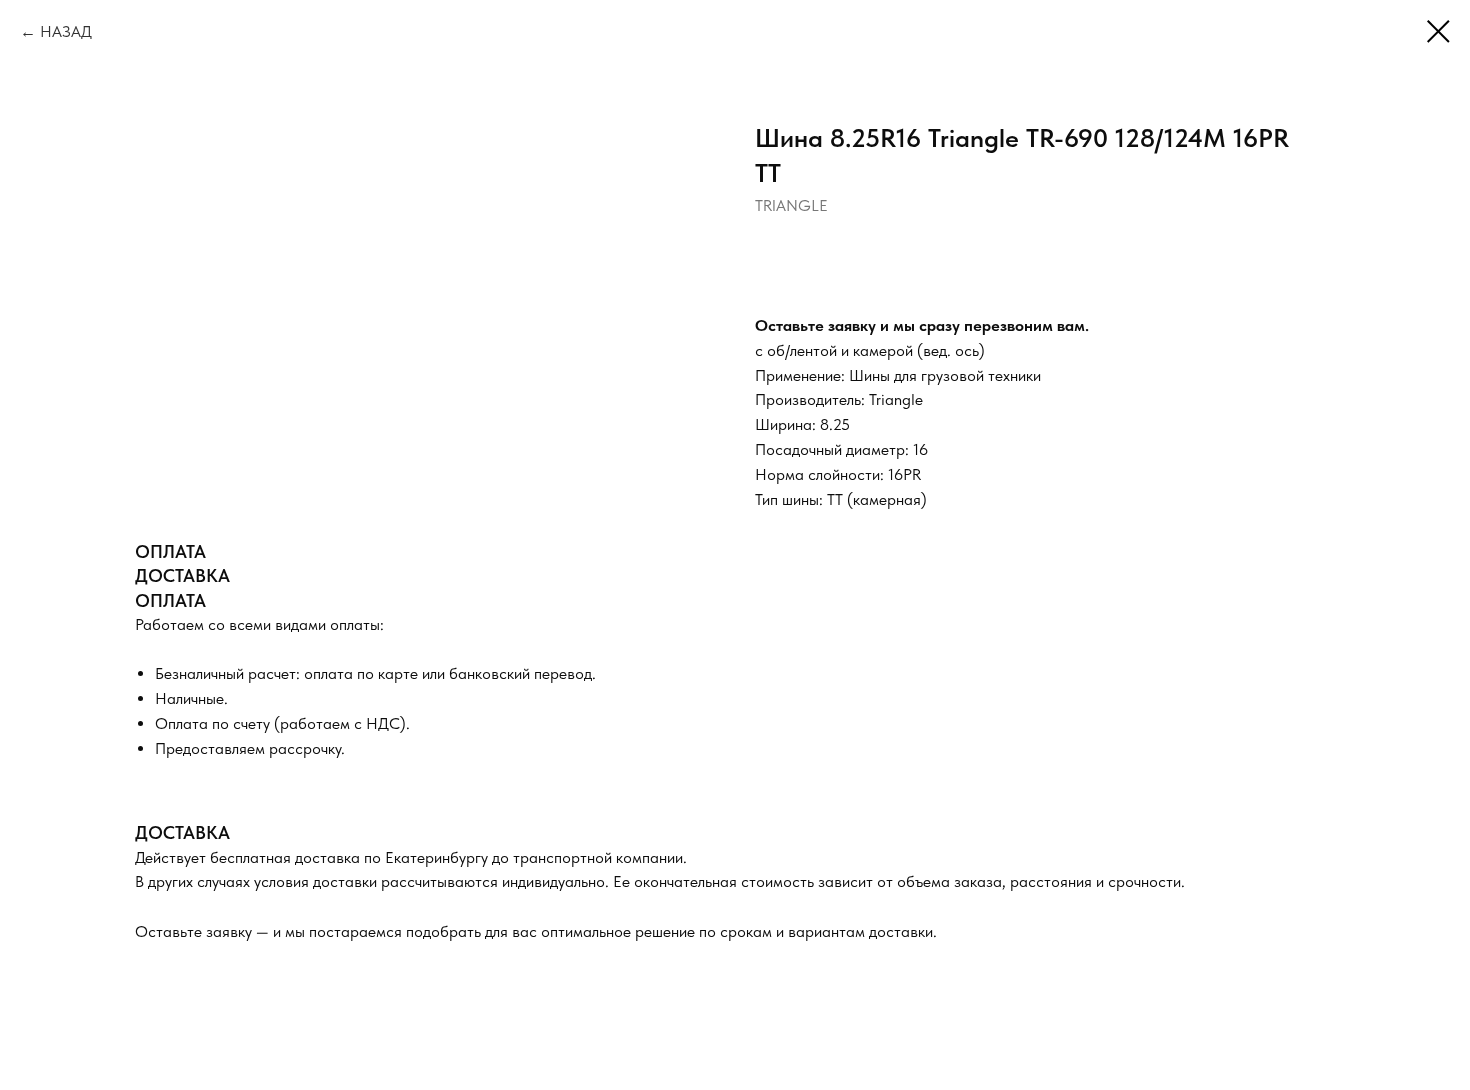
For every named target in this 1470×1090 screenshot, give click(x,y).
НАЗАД (66, 31)
